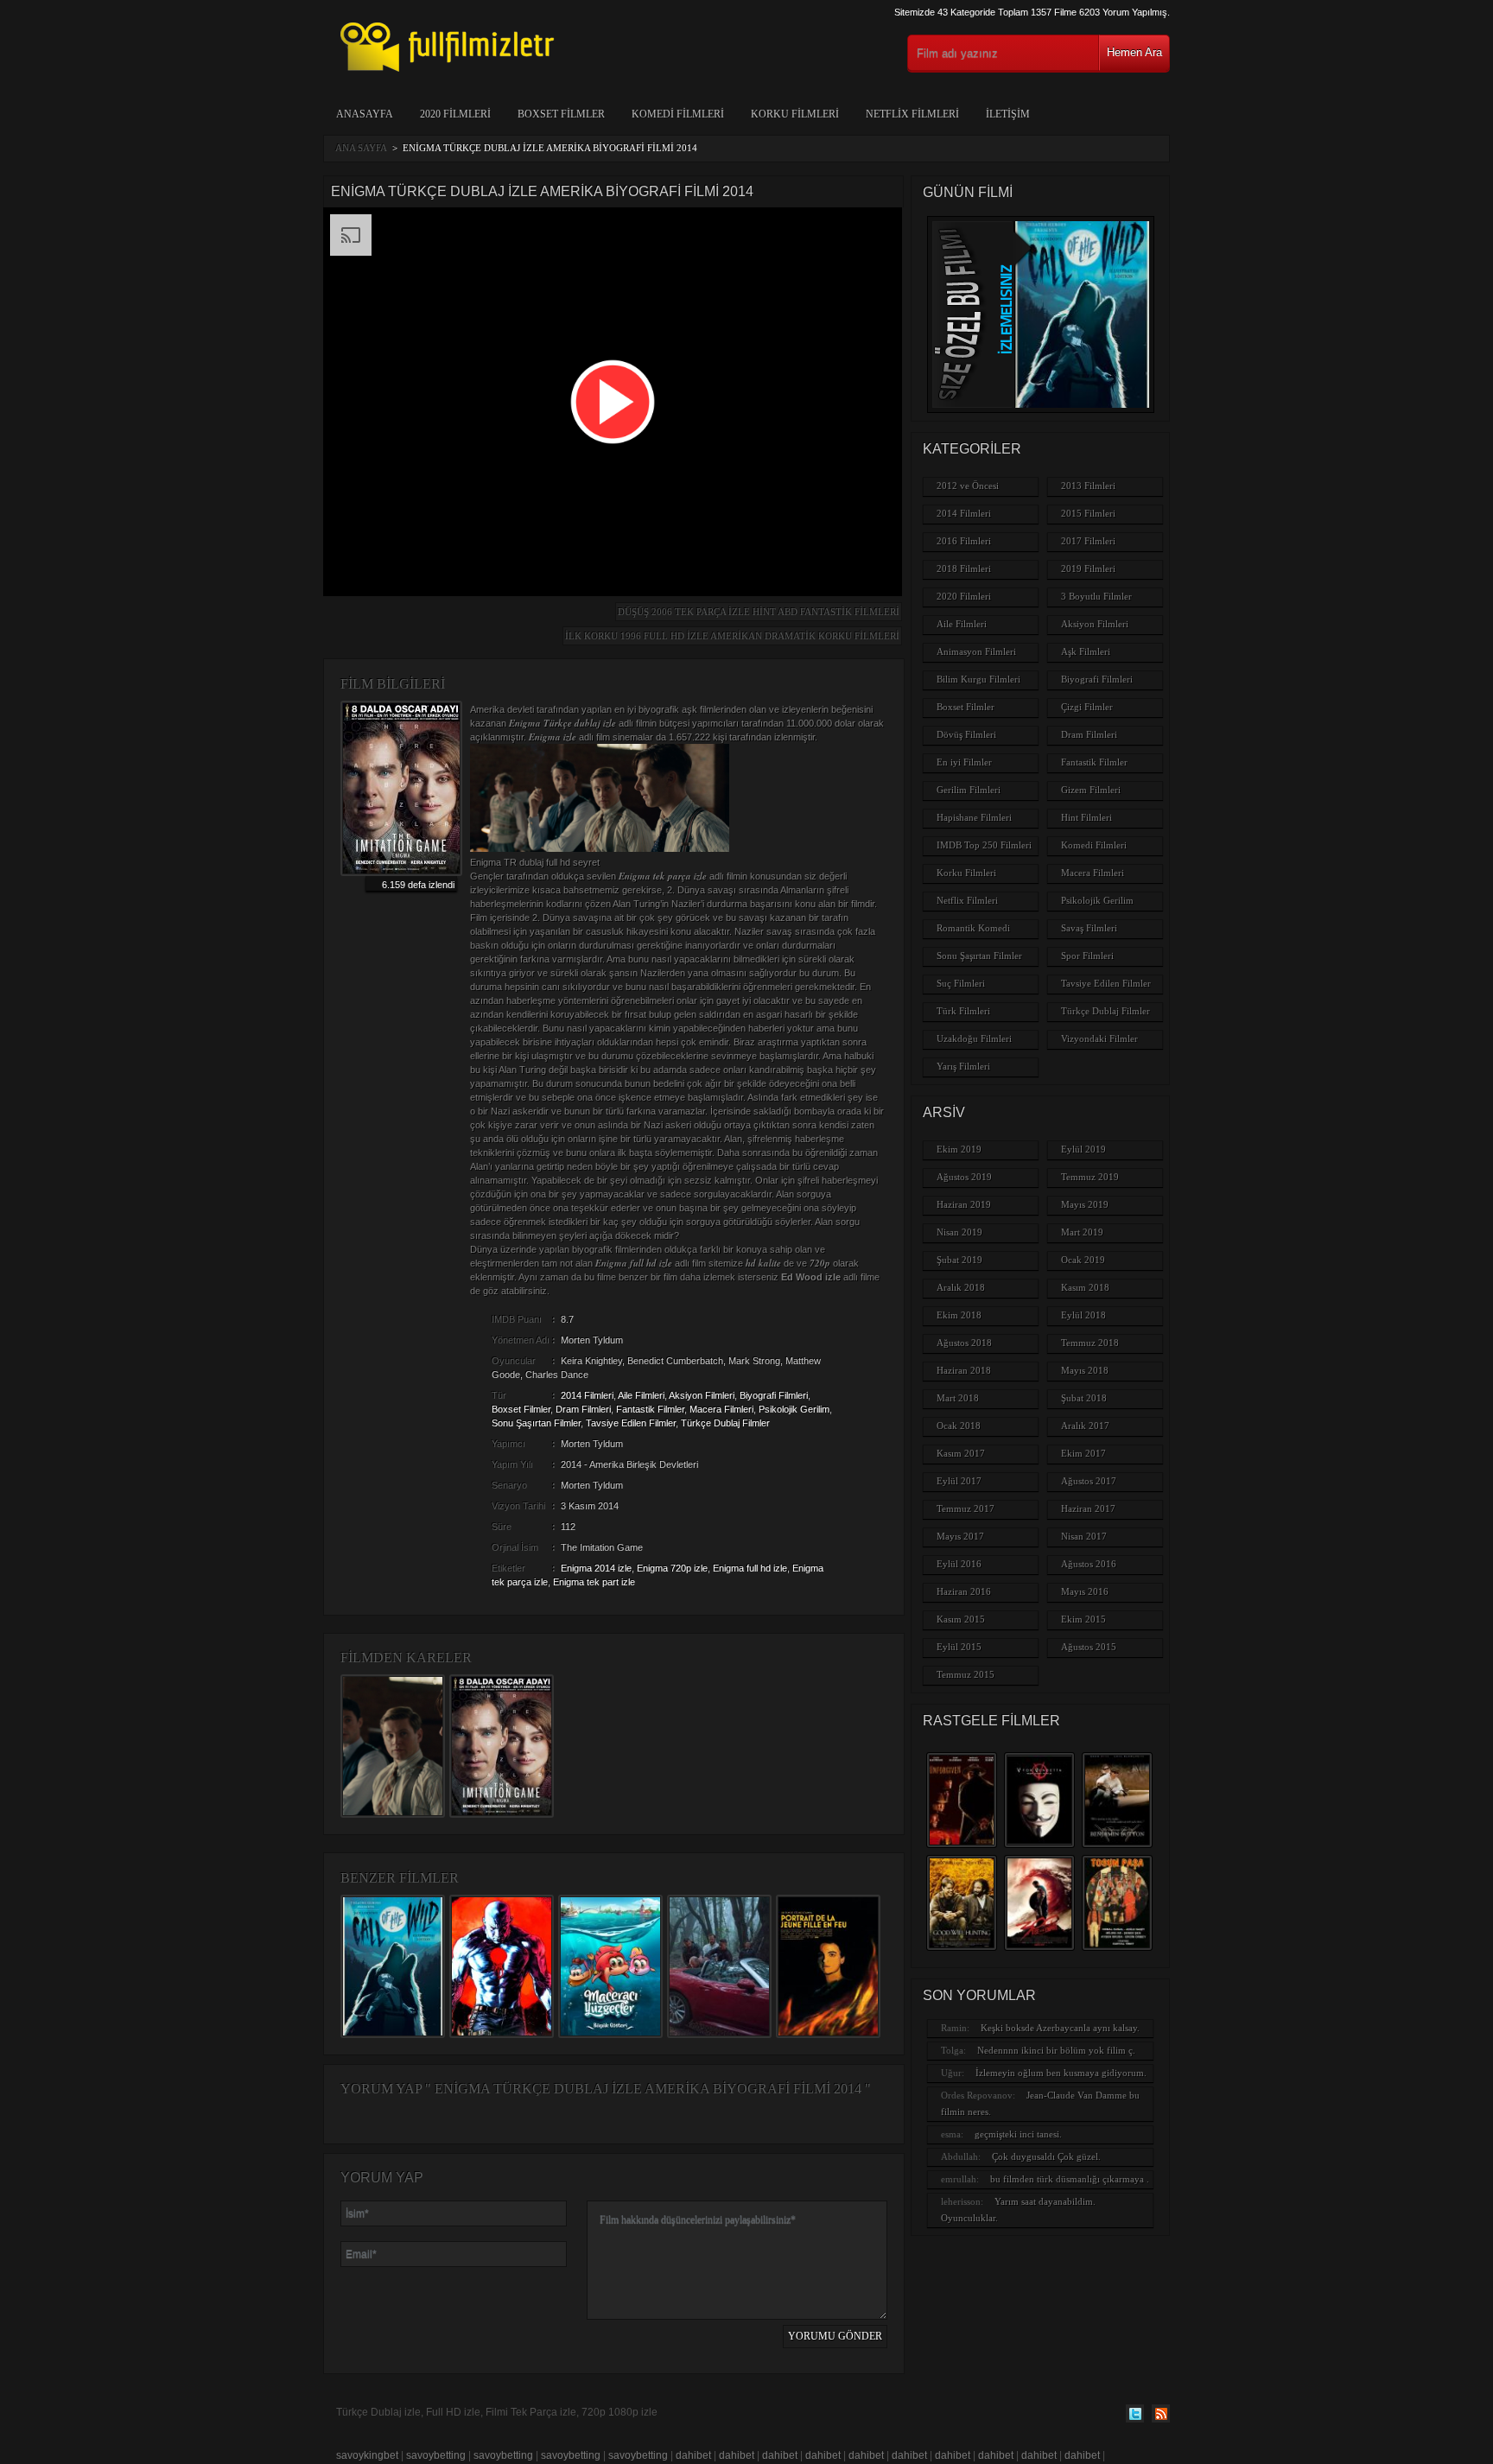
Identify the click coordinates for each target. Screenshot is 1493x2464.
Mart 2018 (958, 1398)
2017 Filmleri (1088, 541)
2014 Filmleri (587, 1395)
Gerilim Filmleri (969, 790)
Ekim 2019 (959, 1149)
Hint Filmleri (1086, 817)
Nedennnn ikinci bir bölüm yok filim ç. (1056, 2050)
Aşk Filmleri (1086, 651)
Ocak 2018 (959, 1426)
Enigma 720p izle (672, 1568)
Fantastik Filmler (650, 1409)
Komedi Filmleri (678, 114)
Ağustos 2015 (1089, 1647)
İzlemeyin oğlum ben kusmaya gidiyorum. (1061, 2073)
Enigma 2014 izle (596, 1568)
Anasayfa (365, 114)
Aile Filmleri (641, 1395)
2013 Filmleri (1088, 486)
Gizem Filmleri (1091, 790)
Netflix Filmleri (912, 114)
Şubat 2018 (1084, 1398)
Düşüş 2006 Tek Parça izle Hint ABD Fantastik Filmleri (759, 612)
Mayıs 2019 (1085, 1204)
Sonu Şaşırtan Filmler (536, 1423)
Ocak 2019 (1083, 1260)
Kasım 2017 (961, 1453)
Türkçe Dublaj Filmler (725, 1423)
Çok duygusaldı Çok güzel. (1046, 2156)
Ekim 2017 (1083, 1453)
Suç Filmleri (961, 983)
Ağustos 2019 (964, 1177)
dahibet (693, 2455)
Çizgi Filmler (1087, 707)
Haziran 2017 (1088, 1508)
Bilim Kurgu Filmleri (978, 679)
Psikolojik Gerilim (794, 1409)
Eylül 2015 (959, 1647)
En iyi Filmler (964, 762)
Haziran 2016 (964, 1591)
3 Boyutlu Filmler (1096, 596)
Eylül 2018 (1083, 1315)
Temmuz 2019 (1090, 1177)
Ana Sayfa (361, 148)
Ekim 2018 (959, 1315)
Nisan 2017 (1084, 1536)
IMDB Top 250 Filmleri (984, 845)
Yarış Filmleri (963, 1066)
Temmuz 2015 (966, 1674)
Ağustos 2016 (1089, 1564)
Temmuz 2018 (1090, 1343)
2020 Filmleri (455, 114)
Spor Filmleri (1087, 956)
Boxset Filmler (561, 114)
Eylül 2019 (1083, 1149)
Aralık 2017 (1085, 1426)
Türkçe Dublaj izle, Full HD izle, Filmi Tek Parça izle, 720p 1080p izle (497, 2412)
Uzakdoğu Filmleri (974, 1038)
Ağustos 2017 (1089, 1481)
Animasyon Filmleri (976, 651)
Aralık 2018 (961, 1287)
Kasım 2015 (961, 1619)
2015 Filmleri (1088, 513)
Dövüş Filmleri (966, 734)
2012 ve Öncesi (968, 486)
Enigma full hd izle (750, 1568)
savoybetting (436, 2455)
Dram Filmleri (583, 1409)
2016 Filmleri (964, 541)
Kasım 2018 (1085, 1287)
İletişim (1008, 114)
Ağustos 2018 (964, 1343)
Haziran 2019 (964, 1204)
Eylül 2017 (959, 1481)
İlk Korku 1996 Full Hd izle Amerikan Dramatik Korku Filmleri (732, 636)
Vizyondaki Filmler (1099, 1038)
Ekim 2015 (1083, 1619)
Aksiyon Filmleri (702, 1395)
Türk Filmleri (963, 1011)
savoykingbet (367, 2455)
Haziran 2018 (964, 1370)
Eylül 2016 (959, 1564)
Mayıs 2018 (1085, 1370)
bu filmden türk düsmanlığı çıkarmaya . (1070, 2179)
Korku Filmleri (795, 114)
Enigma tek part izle (594, 1582)
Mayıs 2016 (1085, 1591)
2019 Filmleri (1088, 568)
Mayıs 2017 (960, 1536)
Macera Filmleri (721, 1409)
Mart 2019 (1082, 1232)
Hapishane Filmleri (974, 817)
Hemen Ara (1134, 52)
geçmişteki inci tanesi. (1018, 2134)
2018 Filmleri (964, 568)
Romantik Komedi (973, 928)
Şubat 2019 (959, 1260)
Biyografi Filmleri (774, 1395)
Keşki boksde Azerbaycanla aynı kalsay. (1060, 2028)
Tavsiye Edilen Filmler (631, 1423)
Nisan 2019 (959, 1232)
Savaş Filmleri (1089, 928)
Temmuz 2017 (966, 1508)
